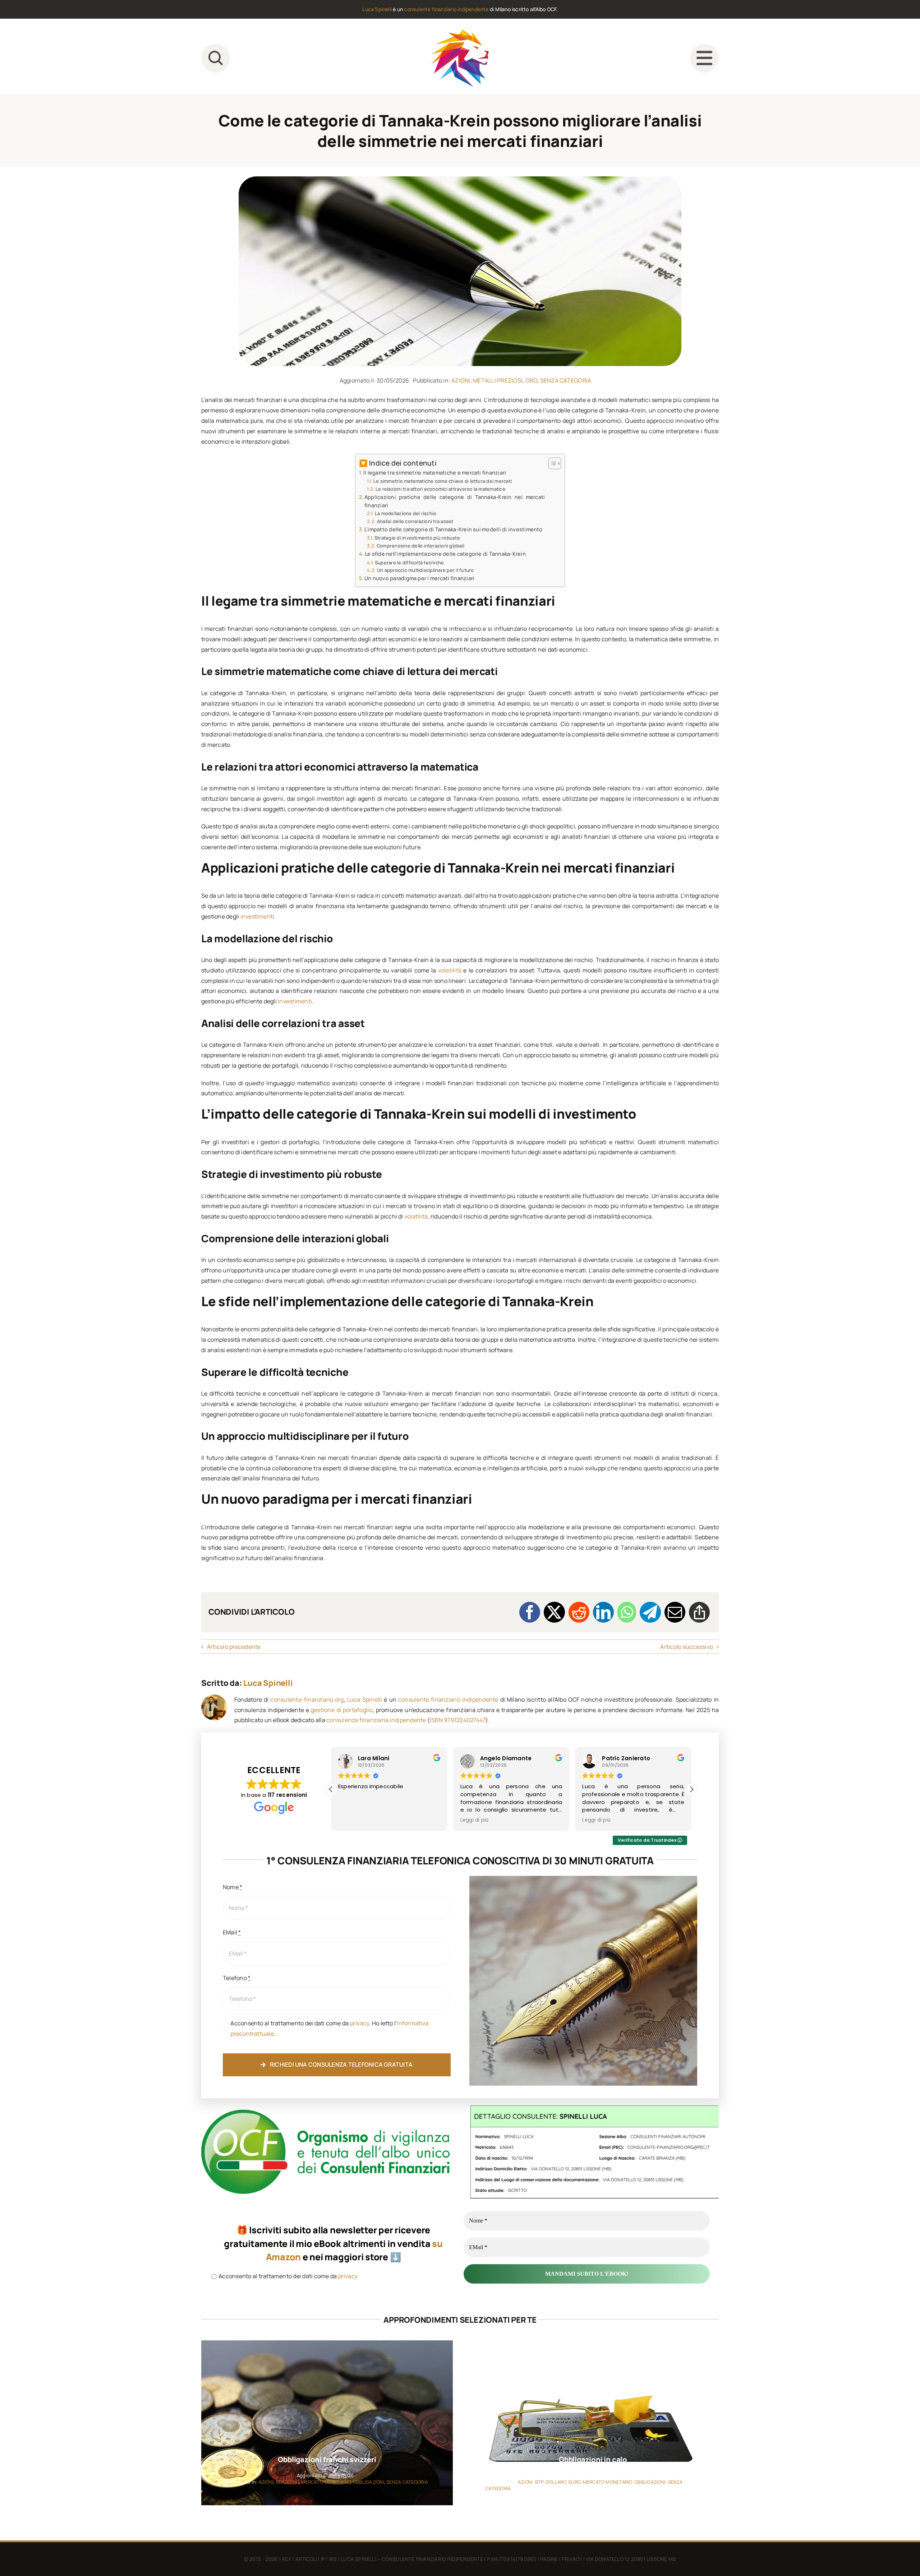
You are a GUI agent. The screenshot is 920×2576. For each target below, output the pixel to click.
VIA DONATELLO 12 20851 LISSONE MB (631, 2559)
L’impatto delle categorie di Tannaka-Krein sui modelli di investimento (454, 529)
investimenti (257, 916)
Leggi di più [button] (352, 1820)
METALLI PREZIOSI (498, 380)
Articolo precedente (234, 1647)
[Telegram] (650, 1612)
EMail (232, 1932)
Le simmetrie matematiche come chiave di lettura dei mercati (443, 481)
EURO (293, 2482)
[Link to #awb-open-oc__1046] (216, 58)
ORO (532, 380)
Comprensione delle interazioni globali (420, 546)
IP (323, 2559)
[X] (554, 1612)
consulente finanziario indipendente (446, 9)
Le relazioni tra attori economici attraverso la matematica (440, 489)
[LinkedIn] (603, 1612)
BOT (280, 2482)
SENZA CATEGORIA (566, 380)
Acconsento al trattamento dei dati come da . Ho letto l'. (329, 2028)
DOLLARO (556, 2482)
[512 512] (460, 32)
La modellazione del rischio (406, 513)
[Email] (675, 1612)
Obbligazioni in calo (593, 2459)
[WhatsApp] (627, 1612)
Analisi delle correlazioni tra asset (415, 521)
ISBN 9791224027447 (458, 1720)
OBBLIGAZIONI (369, 2482)
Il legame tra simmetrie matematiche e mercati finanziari (435, 473)
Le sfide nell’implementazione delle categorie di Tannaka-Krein (445, 554)
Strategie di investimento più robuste (417, 538)
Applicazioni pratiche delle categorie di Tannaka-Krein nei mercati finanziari (455, 501)
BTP (539, 2482)
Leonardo (616, 1758)
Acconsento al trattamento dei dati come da (287, 2276)
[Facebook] (530, 1612)
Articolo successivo (687, 1647)
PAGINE (549, 2559)
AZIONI (461, 380)
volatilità (450, 970)
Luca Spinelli (377, 9)
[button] (691, 1789)
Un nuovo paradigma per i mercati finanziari (419, 578)
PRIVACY (572, 2559)
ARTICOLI (306, 2559)
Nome (233, 1887)
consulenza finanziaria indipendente (376, 1720)
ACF (287, 2559)
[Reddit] (579, 1612)
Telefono (237, 1978)
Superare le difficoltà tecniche (409, 563)
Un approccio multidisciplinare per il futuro (425, 570)
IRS (333, 2559)
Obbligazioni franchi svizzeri (327, 2459)
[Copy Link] (699, 1612)
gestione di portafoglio (342, 1710)
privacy (360, 2023)
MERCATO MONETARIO (326, 2482)
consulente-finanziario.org (307, 1699)
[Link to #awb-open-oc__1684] (704, 58)
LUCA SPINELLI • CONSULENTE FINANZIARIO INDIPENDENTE (412, 2559)
